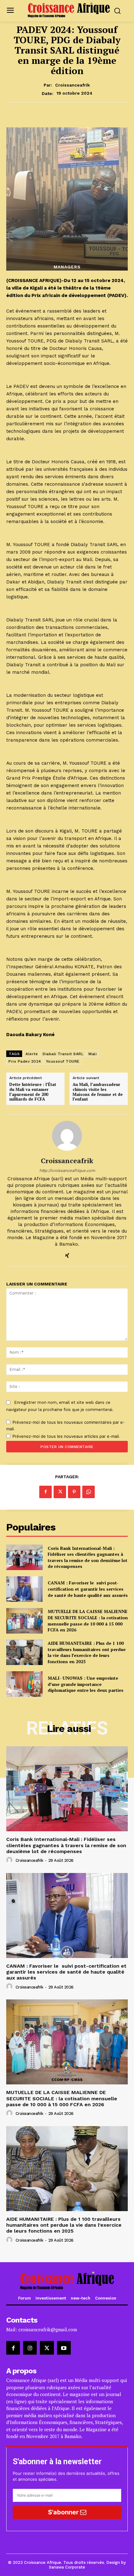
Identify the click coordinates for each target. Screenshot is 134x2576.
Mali (93, 1054)
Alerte (32, 1054)
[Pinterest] (74, 1492)
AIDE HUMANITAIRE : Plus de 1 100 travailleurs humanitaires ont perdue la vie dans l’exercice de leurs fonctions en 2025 (87, 1652)
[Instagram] (30, 2348)
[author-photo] (10, 1860)
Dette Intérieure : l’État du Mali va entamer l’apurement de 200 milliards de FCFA (33, 1092)
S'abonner (64, 2512)
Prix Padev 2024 (25, 1061)
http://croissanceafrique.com (67, 1170)
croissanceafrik (72, 85)
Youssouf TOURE (63, 1061)
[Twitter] (60, 1492)
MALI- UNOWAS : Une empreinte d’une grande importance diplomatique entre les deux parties (86, 1684)
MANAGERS (67, 267)
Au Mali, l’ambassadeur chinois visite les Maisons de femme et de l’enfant (98, 1092)
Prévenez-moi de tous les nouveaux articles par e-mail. (66, 1436)
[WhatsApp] (89, 1492)
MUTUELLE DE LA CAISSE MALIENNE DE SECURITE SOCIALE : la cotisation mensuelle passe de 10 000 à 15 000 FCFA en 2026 (88, 1621)
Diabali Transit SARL (63, 1054)
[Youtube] (64, 2348)
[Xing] (67, 1254)
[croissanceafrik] (67, 1136)
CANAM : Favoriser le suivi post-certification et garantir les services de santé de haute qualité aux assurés (88, 1589)
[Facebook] (45, 1492)
